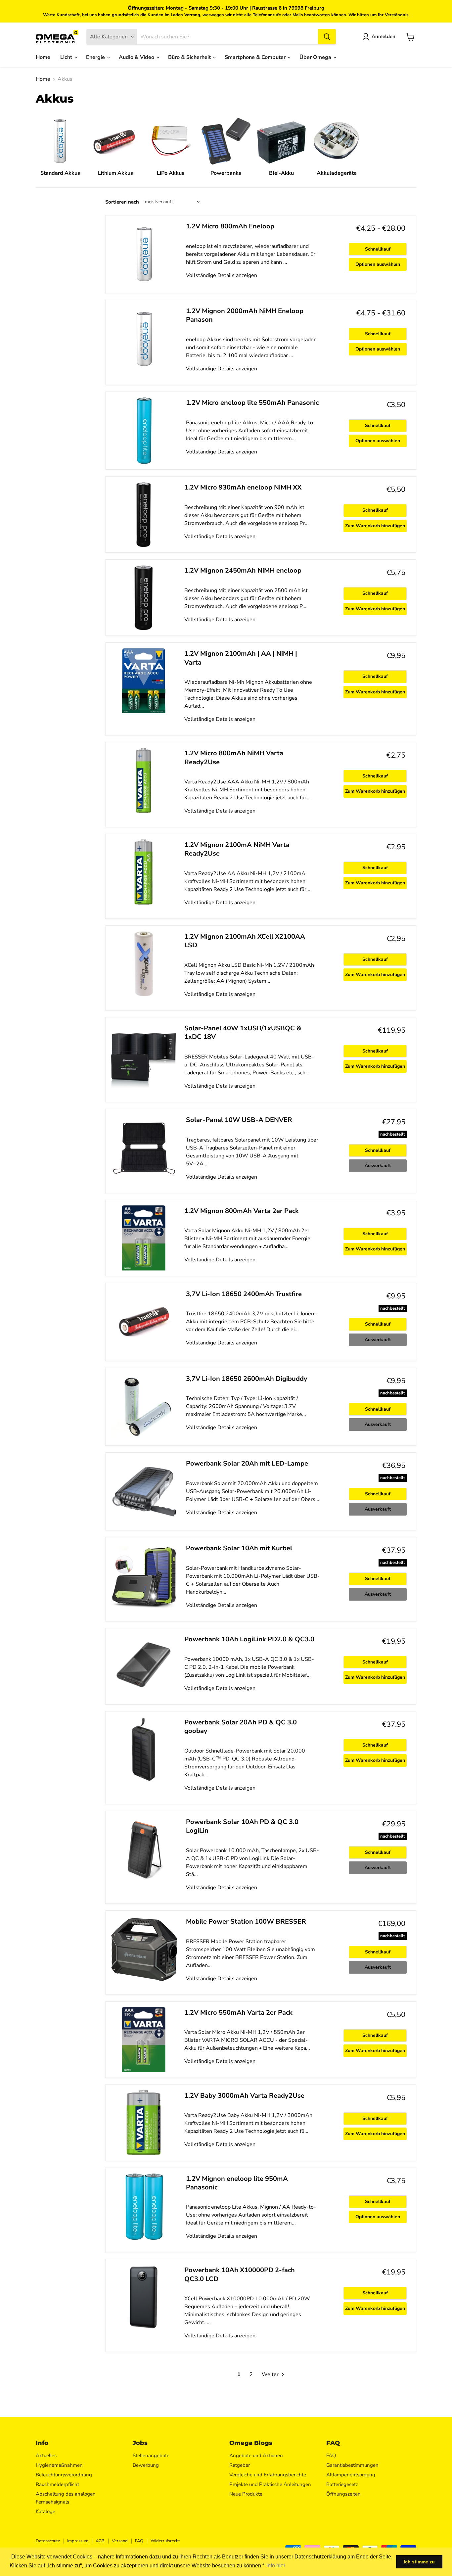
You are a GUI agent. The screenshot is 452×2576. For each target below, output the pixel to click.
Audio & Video (137, 57)
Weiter (271, 2374)
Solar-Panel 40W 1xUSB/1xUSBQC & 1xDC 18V (243, 1032)
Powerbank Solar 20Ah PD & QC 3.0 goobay (241, 1727)
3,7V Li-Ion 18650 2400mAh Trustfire (244, 1294)
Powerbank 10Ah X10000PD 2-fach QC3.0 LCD (240, 2274)
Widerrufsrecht (165, 2541)
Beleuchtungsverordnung (64, 2475)
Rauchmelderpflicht (57, 2484)
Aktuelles (46, 2456)
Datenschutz (48, 2541)
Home (43, 57)
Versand (120, 2541)
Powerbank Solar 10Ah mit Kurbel (239, 1548)
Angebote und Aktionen (256, 2456)
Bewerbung (146, 2465)
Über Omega (316, 57)
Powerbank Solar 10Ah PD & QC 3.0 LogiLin (242, 1826)
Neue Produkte (246, 2494)
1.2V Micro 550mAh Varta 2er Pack (238, 2013)
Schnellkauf (378, 249)
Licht (67, 57)
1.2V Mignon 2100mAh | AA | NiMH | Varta (241, 658)
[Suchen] (327, 37)
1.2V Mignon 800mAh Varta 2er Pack (242, 1211)
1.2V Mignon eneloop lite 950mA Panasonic (237, 2183)
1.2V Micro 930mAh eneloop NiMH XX (243, 487)
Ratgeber (240, 2465)
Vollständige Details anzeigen (222, 275)
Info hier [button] (276, 2566)
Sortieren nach (122, 202)
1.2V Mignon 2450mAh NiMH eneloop (243, 570)
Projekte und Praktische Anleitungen (270, 2484)
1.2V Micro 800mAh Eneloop (230, 226)
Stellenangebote (151, 2456)
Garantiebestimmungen (352, 2465)
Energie (96, 57)
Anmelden (384, 36)
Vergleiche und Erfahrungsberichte (268, 2475)
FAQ (331, 2456)
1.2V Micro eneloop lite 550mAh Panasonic (252, 403)
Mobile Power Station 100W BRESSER (246, 1921)
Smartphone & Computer (256, 57)
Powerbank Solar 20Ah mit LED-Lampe (247, 1463)
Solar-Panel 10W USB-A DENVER (239, 1120)
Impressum (78, 2541)
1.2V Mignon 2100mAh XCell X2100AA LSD (245, 941)
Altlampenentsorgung (351, 2475)
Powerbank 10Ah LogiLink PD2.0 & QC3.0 (249, 1639)
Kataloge (45, 2511)
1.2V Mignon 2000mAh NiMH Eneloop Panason (245, 315)
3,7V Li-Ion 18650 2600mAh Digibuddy (247, 1379)
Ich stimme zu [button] (419, 2562)
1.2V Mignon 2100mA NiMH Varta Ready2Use (237, 849)
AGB (100, 2541)
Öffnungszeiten (343, 2494)
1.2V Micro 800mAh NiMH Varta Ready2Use (234, 757)
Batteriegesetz (342, 2484)
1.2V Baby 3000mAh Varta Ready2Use (244, 2096)
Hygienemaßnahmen (59, 2465)
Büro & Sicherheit (190, 57)
